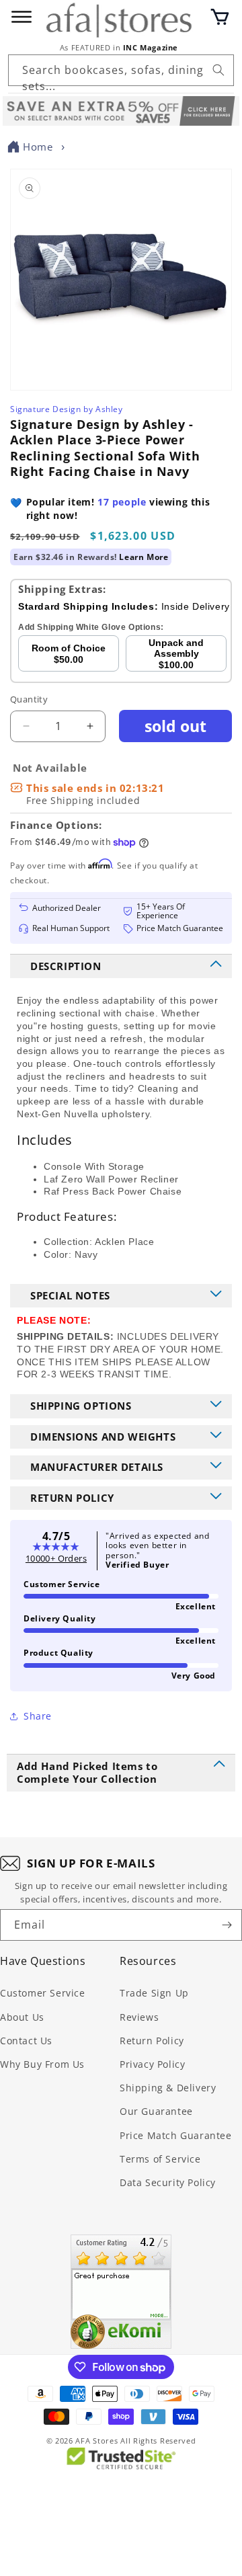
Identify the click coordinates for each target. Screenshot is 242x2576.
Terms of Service (160, 2159)
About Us (22, 2017)
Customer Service (43, 1993)
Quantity (29, 699)
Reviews (139, 2017)
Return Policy (152, 2041)
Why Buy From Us (42, 2064)
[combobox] (121, 70)
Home (38, 147)
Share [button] (38, 1716)
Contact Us (26, 2041)
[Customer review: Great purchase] (121, 2292)
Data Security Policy (168, 2182)
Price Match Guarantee (176, 2135)
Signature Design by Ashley (67, 409)
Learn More (144, 557)
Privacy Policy (152, 2064)
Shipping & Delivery (168, 2088)
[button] (220, 17)
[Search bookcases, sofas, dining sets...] (218, 70)
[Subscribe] (227, 1925)
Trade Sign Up (154, 1993)
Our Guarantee (156, 2111)
